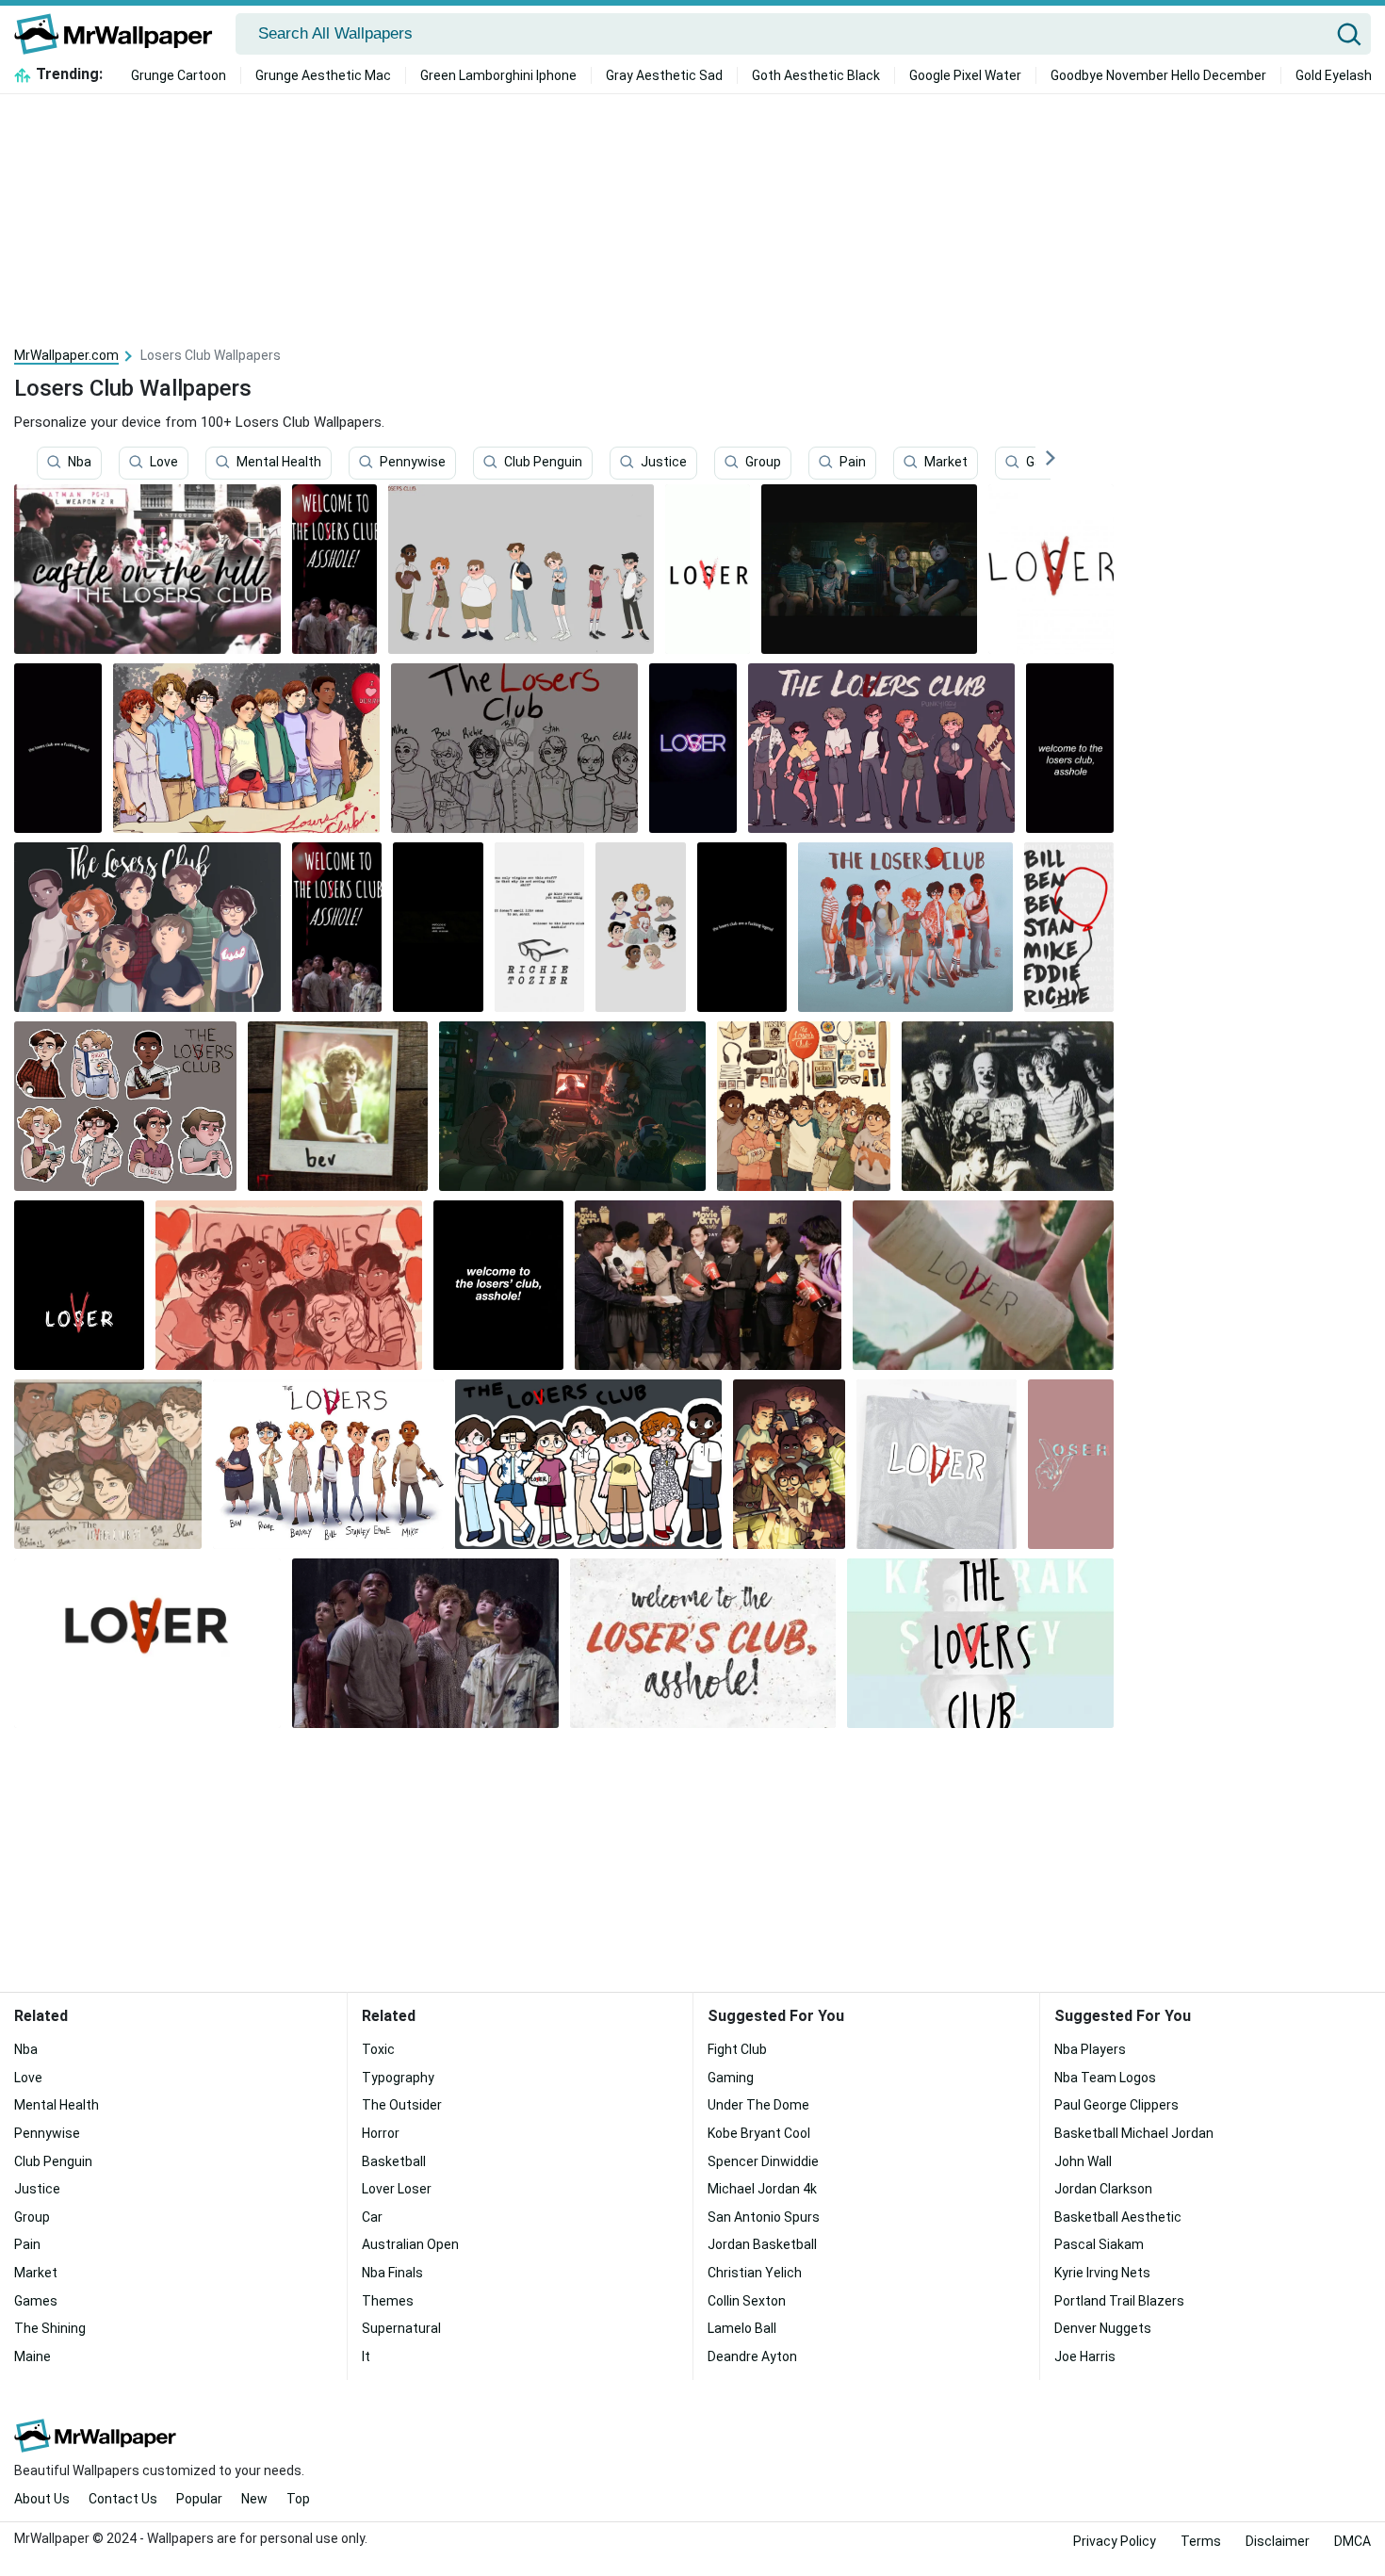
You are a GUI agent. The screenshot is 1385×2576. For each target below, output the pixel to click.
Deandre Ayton (752, 2356)
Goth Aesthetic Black (816, 75)
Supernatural (401, 2328)
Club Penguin (543, 463)
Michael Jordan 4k (762, 2189)
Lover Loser (397, 2189)
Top (298, 2499)
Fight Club (737, 2049)
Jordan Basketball (762, 2244)
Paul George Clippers (1116, 2105)
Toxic (378, 2049)
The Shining (50, 2328)
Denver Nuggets (1103, 2328)
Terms (1201, 2541)
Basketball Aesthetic (1118, 2217)
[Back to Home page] (120, 34)
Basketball (394, 2161)
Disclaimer (1278, 2541)
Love (164, 463)
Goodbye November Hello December (1158, 75)
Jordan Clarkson (1103, 2189)
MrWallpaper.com (66, 355)
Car (372, 2217)
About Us (42, 2499)
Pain (853, 463)
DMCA (1352, 2541)
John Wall (1083, 2161)
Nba (80, 463)
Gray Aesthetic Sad (664, 75)
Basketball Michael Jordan (1134, 2133)
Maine (33, 2356)
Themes (388, 2301)
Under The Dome (758, 2105)
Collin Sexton (747, 2301)
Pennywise (413, 463)
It (366, 2356)
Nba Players (1090, 2049)
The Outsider (402, 2105)
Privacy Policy (1115, 2541)
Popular (199, 2499)
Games (36, 2301)
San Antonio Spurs (764, 2217)
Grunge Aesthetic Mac (323, 75)
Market (946, 463)
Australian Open (410, 2244)
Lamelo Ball (742, 2328)
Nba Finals (392, 2273)
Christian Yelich (755, 2273)
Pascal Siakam (1099, 2244)
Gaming (731, 2078)
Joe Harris (1085, 2356)
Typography (398, 2078)
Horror (381, 2133)
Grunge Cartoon (179, 75)
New (254, 2499)
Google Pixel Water (965, 75)
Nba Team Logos (1105, 2078)
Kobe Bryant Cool (759, 2133)
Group (763, 463)
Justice (664, 463)
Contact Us (123, 2499)
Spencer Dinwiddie (763, 2161)
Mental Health (279, 463)
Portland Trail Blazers (1119, 2301)
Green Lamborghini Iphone (498, 75)
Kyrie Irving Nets (1102, 2273)
